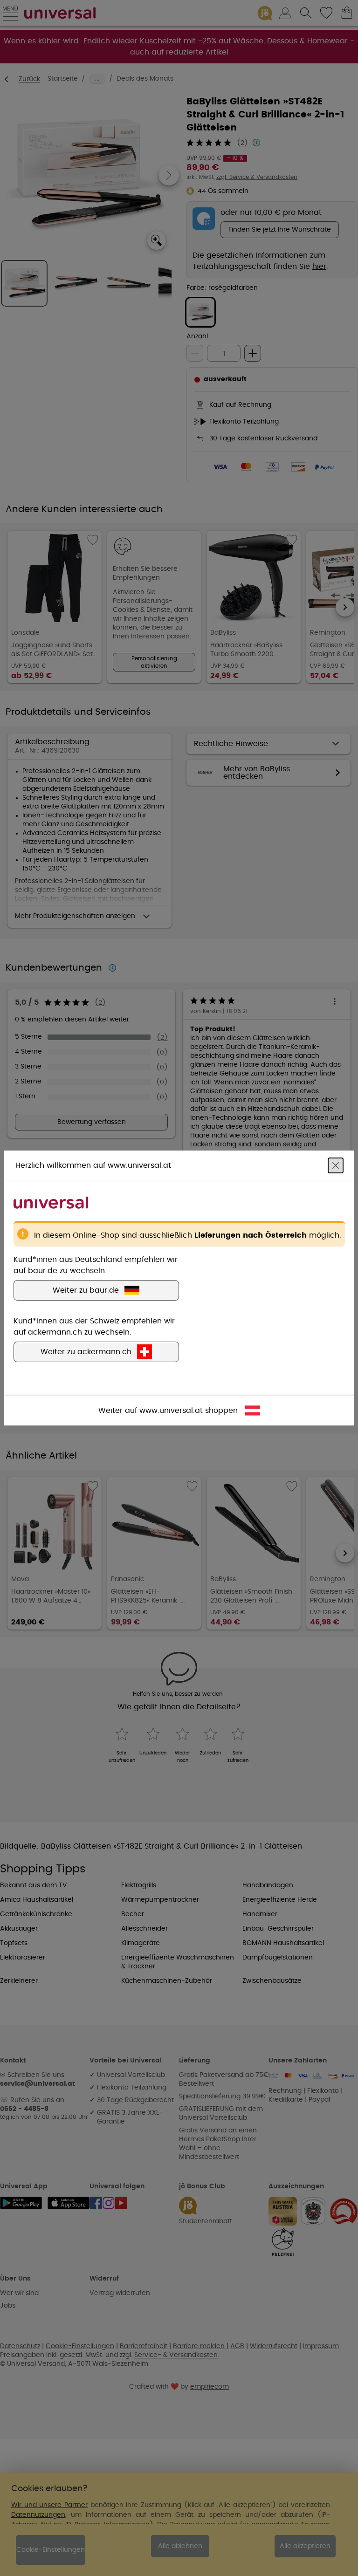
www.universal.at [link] (171, 1411)
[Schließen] (336, 1165)
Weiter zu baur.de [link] (86, 1290)
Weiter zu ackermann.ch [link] (86, 1352)
